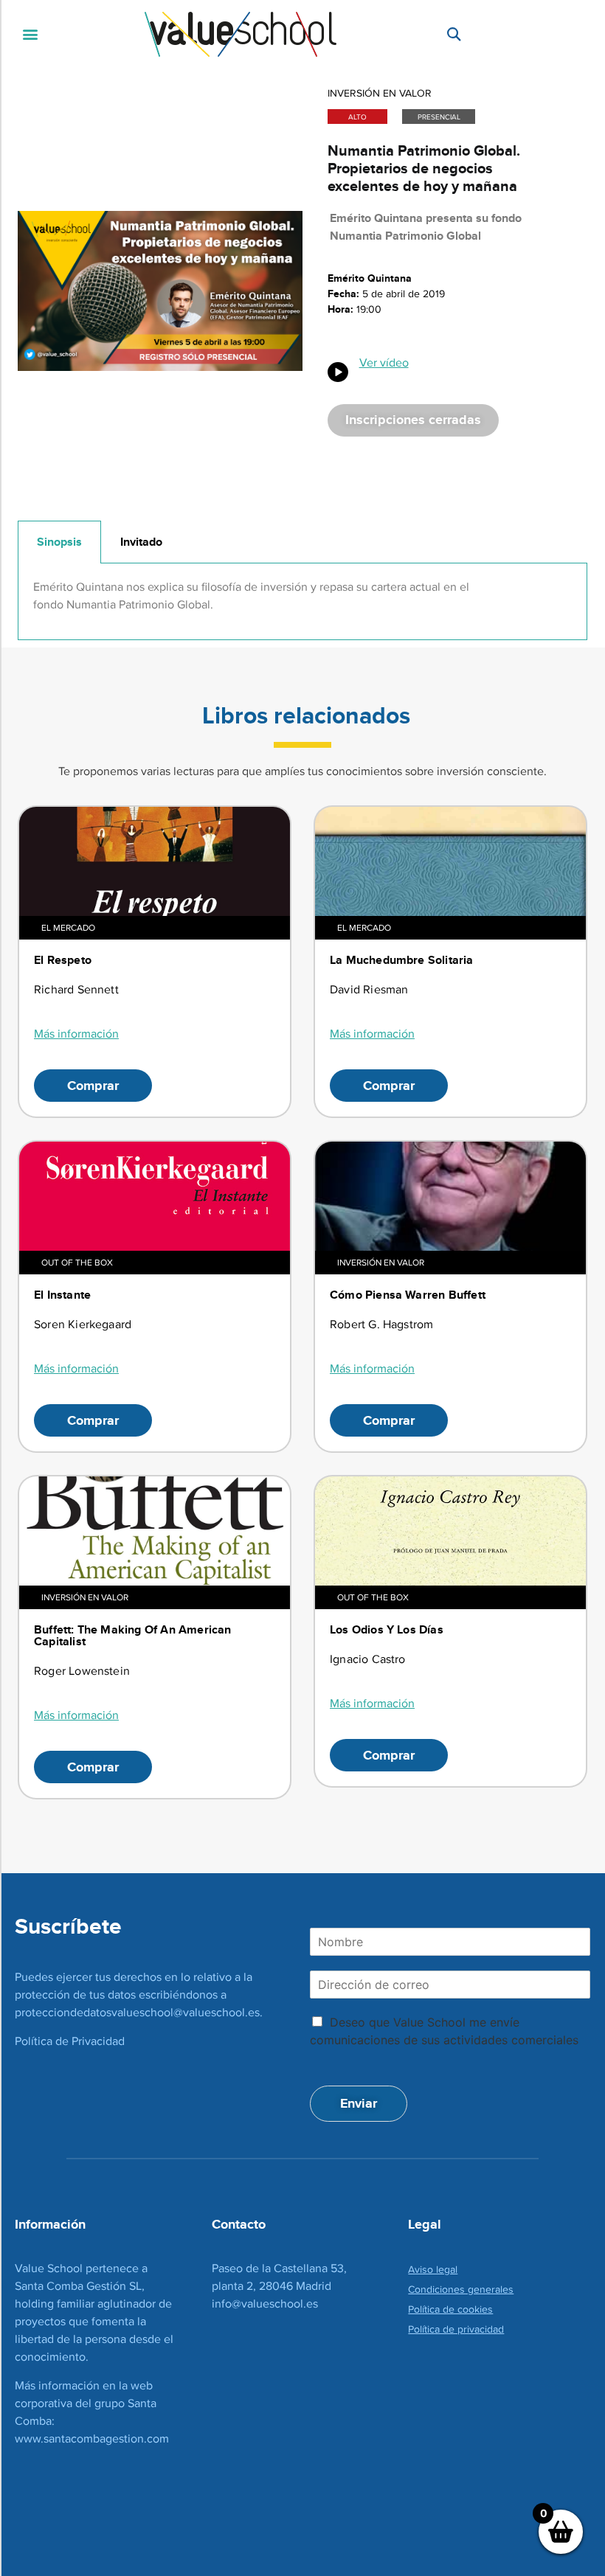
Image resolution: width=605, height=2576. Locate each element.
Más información (76, 1034)
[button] (31, 34)
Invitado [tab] (141, 542)
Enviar (359, 2103)
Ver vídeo (384, 362)
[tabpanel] (302, 601)
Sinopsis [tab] (59, 542)
